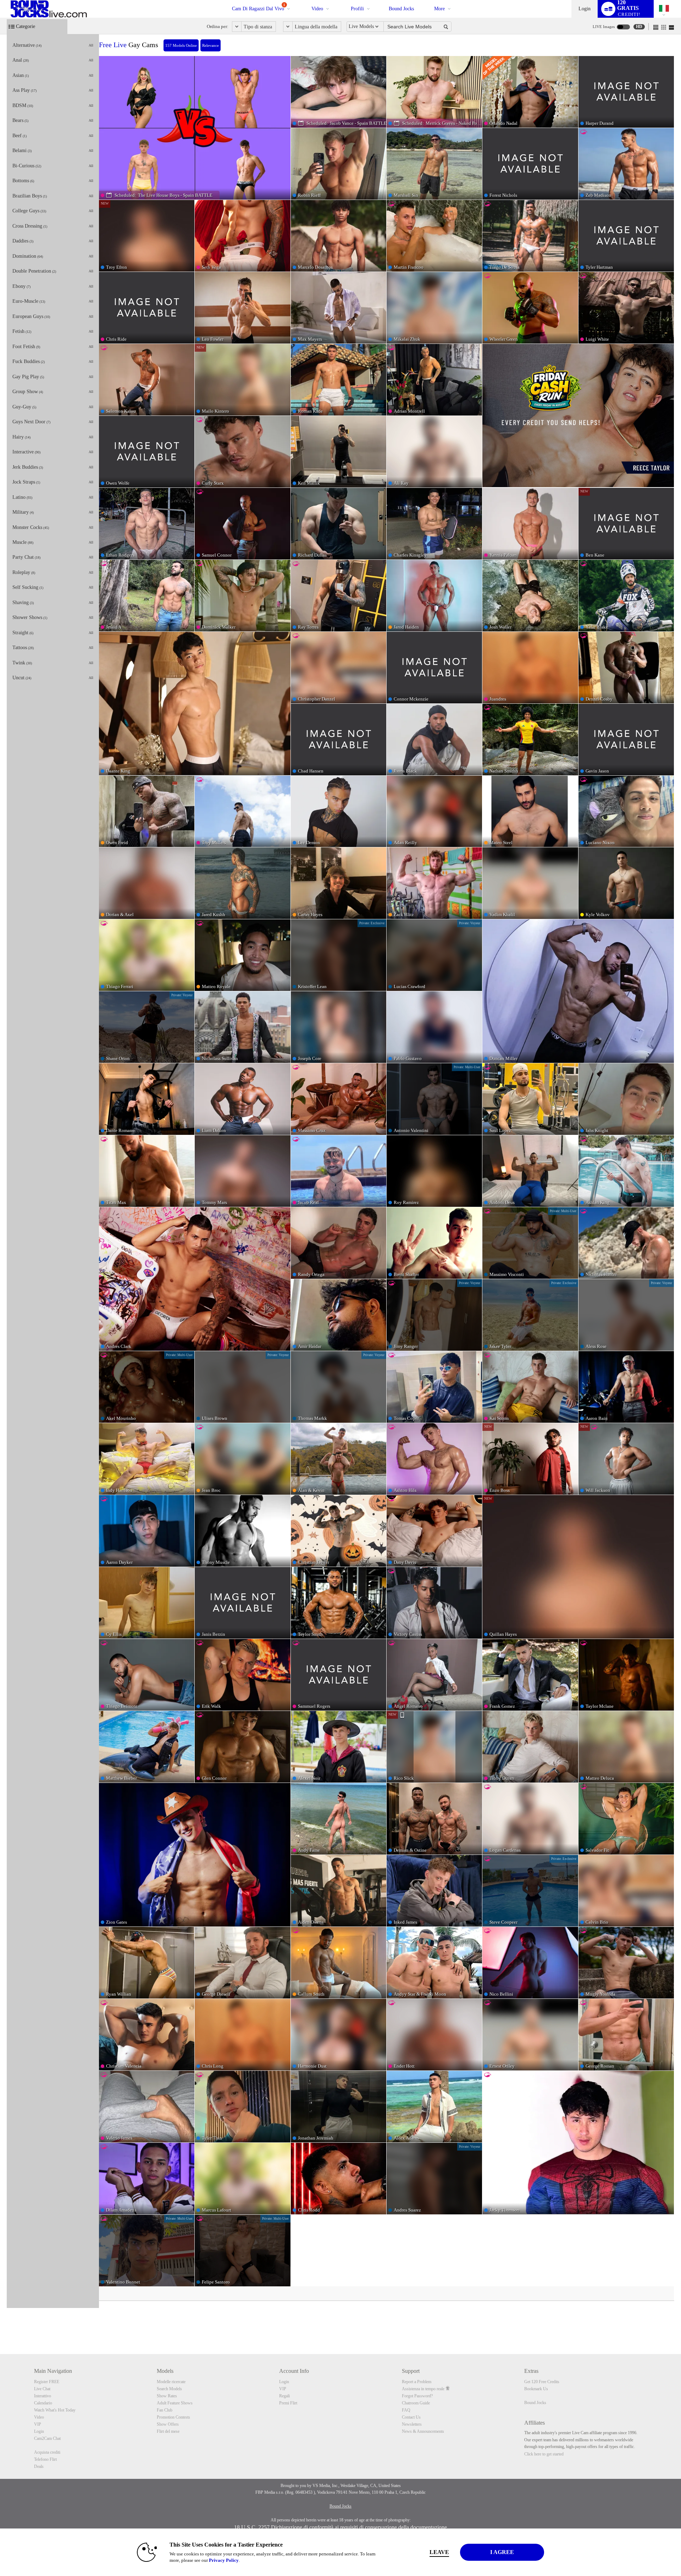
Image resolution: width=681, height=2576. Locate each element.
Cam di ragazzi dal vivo (259, 7)
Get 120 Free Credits (542, 2382)
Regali (284, 2396)
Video (317, 9)
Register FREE (47, 2382)
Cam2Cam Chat (47, 2438)
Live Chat (42, 2389)
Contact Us (411, 2417)
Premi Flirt (288, 2403)
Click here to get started (544, 2454)
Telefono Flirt (45, 2459)
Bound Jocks (401, 9)
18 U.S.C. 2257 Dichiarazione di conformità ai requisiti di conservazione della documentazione (340, 2527)
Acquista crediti (47, 2452)
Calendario (43, 2403)
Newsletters (412, 2424)
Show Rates (167, 2396)
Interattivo (43, 2396)
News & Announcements (423, 2431)
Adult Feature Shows (175, 2403)
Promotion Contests (173, 2417)
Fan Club (165, 2410)
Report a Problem (417, 2382)
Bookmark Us (536, 2389)
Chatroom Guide (416, 2403)
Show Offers (168, 2424)
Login (585, 9)
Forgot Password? (417, 2396)
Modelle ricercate (171, 2382)
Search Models (169, 2389)
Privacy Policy (224, 2560)
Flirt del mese (168, 2431)
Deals (39, 2466)
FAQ (406, 2410)
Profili (357, 9)
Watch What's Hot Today (55, 2410)
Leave (439, 2552)
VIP (38, 2424)
